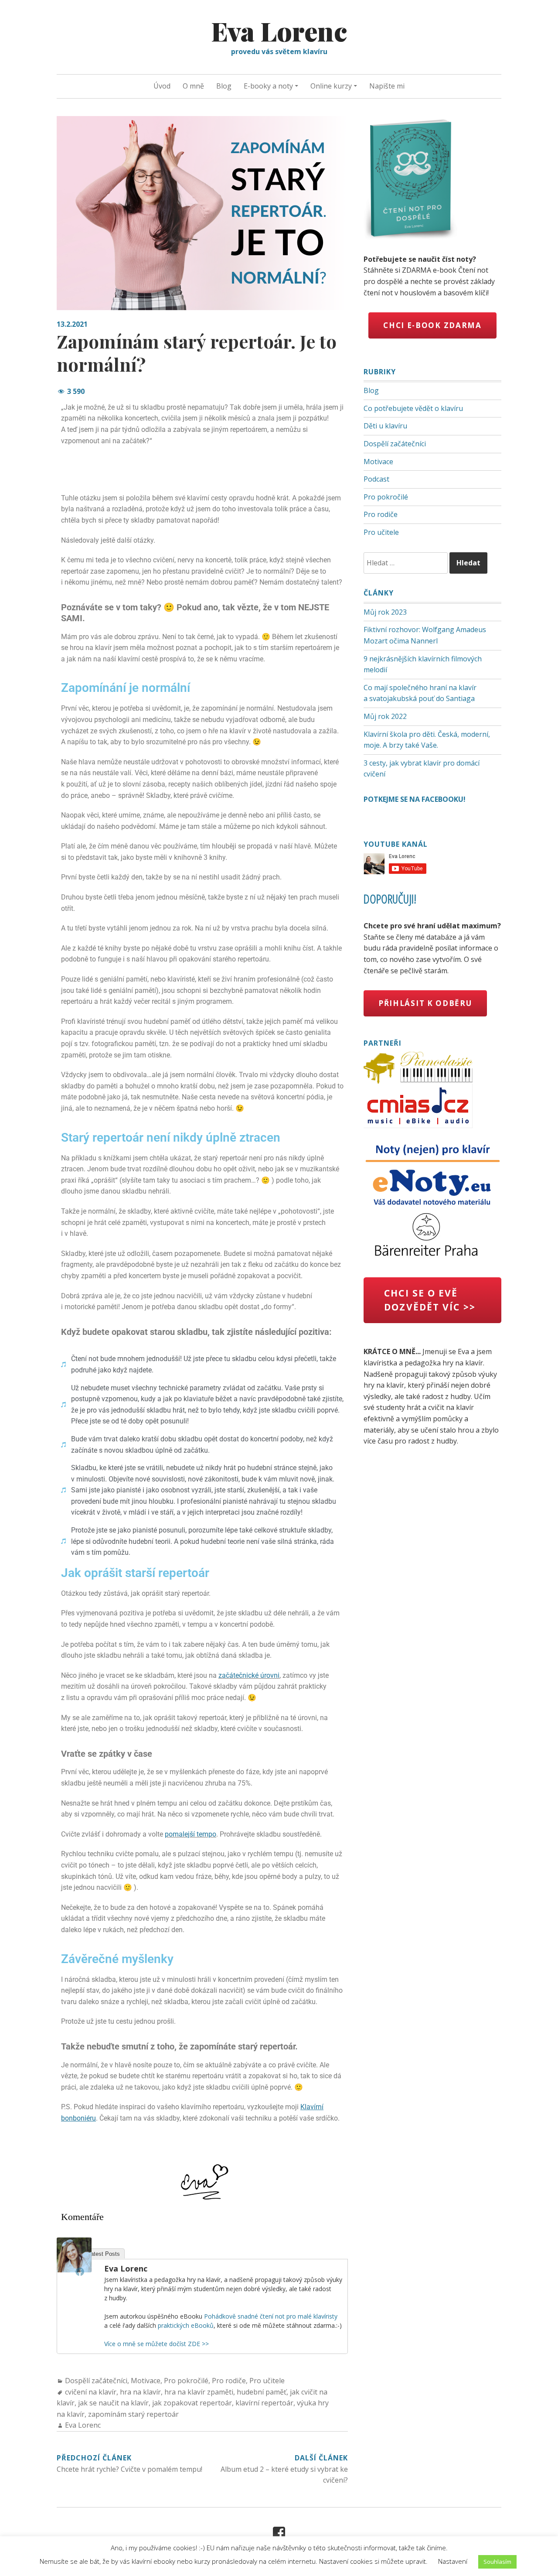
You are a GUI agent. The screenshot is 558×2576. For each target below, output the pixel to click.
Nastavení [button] (453, 2561)
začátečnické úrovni (249, 1675)
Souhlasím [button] (497, 2562)
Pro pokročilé (186, 2381)
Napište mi (387, 86)
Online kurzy (331, 86)
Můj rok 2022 (385, 716)
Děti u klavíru (385, 426)
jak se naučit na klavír (113, 2403)
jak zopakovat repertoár (192, 2403)
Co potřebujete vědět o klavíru (413, 408)
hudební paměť (262, 2392)
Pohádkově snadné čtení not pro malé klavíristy (271, 2316)
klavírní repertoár (264, 2403)
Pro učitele (267, 2381)
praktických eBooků (186, 2325)
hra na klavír (140, 2392)
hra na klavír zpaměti (199, 2392)
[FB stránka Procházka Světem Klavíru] (279, 2533)
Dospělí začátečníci (96, 2381)
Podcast (376, 479)
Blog (224, 86)
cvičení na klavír (91, 2392)
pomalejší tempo (191, 1834)
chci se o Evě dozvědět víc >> (430, 1300)
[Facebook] (80, 2272)
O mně (193, 86)
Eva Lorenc (279, 31)
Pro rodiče (229, 2381)
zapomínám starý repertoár (133, 2414)
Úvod (162, 86)
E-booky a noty (268, 86)
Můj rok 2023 (385, 612)
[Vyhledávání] (407, 563)
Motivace (146, 2381)
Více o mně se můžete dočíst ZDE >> (157, 2344)
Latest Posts (104, 2254)
